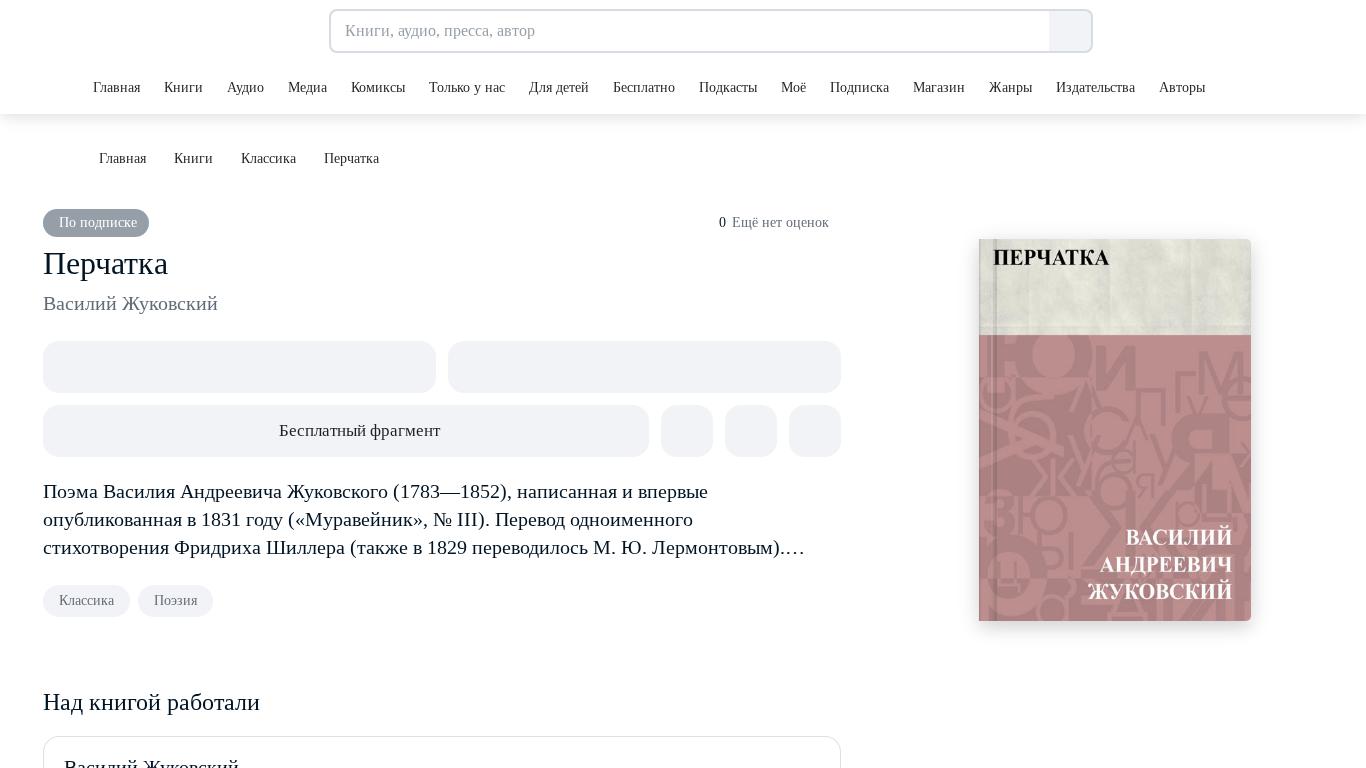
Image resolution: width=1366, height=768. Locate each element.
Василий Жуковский (130, 303)
